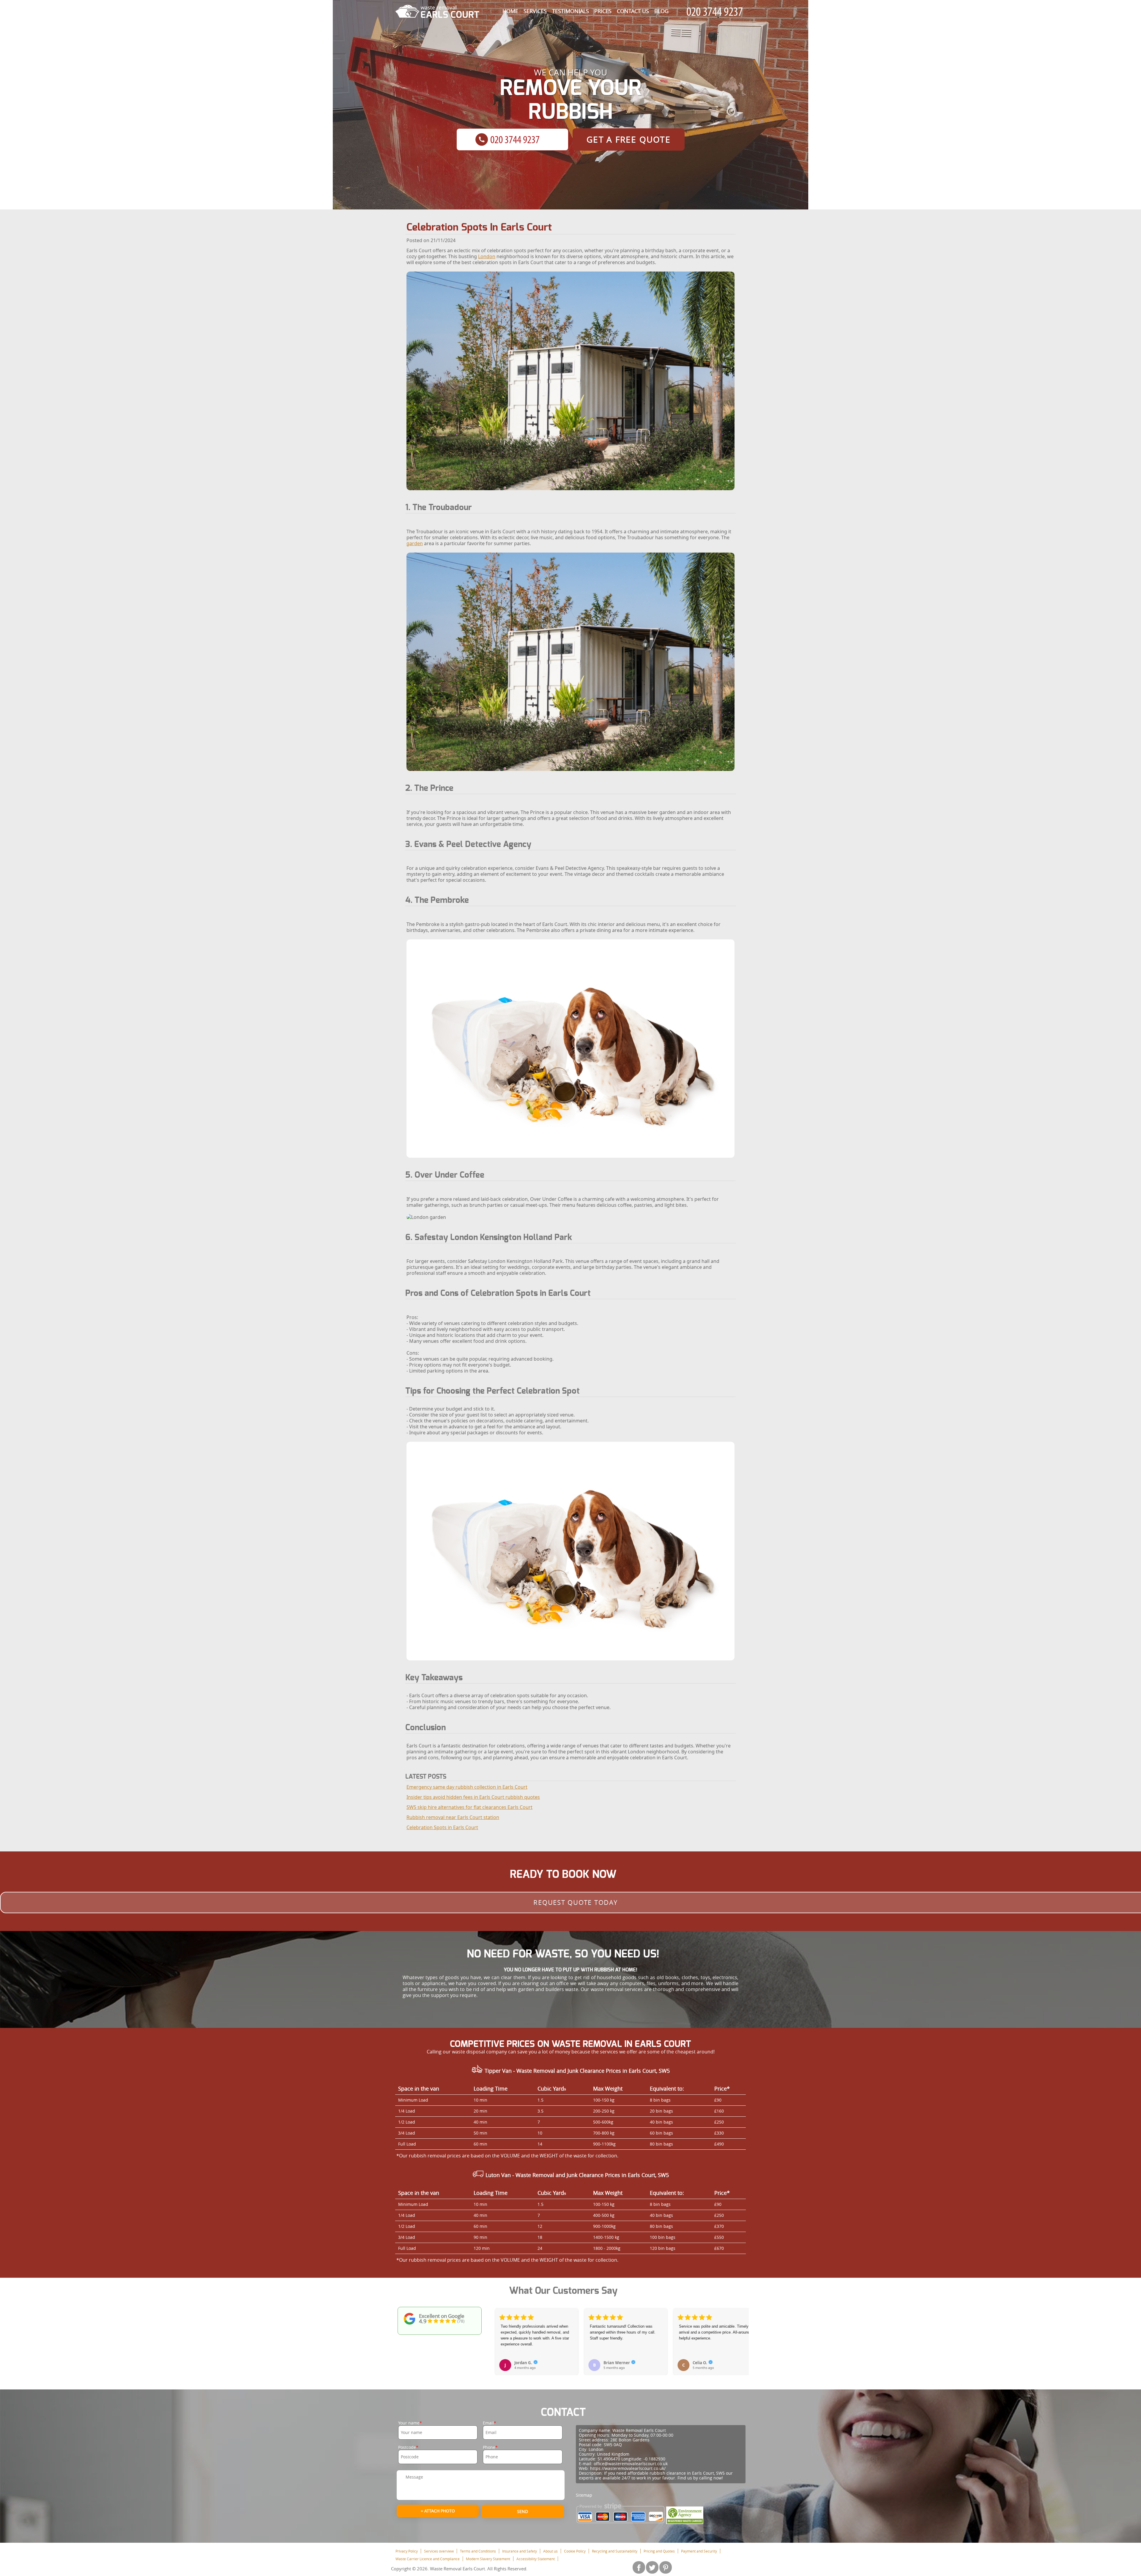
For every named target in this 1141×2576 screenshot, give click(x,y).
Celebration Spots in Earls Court (442, 1827)
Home (510, 11)
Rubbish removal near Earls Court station (453, 1817)
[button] (500, 2335)
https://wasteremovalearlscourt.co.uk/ (628, 2468)
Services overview (439, 2551)
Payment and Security (699, 2551)
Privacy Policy (407, 2551)
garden (415, 543)
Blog (661, 11)
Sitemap (584, 2495)
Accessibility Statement (536, 2559)
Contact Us (633, 11)
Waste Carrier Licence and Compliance (428, 2559)
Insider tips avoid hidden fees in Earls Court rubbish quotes (473, 1797)
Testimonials (570, 11)
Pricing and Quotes (659, 2551)
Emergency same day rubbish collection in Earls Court (467, 1787)
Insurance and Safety (520, 2551)
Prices (603, 11)
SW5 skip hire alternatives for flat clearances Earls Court (469, 1807)
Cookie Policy (575, 2551)
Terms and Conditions (478, 2551)
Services (535, 11)
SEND (523, 2511)
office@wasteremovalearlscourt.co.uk (631, 2464)
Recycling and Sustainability (615, 2551)
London (487, 256)
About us (550, 2551)
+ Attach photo (438, 2511)
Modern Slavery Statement (488, 2559)
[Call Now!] (716, 12)
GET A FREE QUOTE (629, 139)
